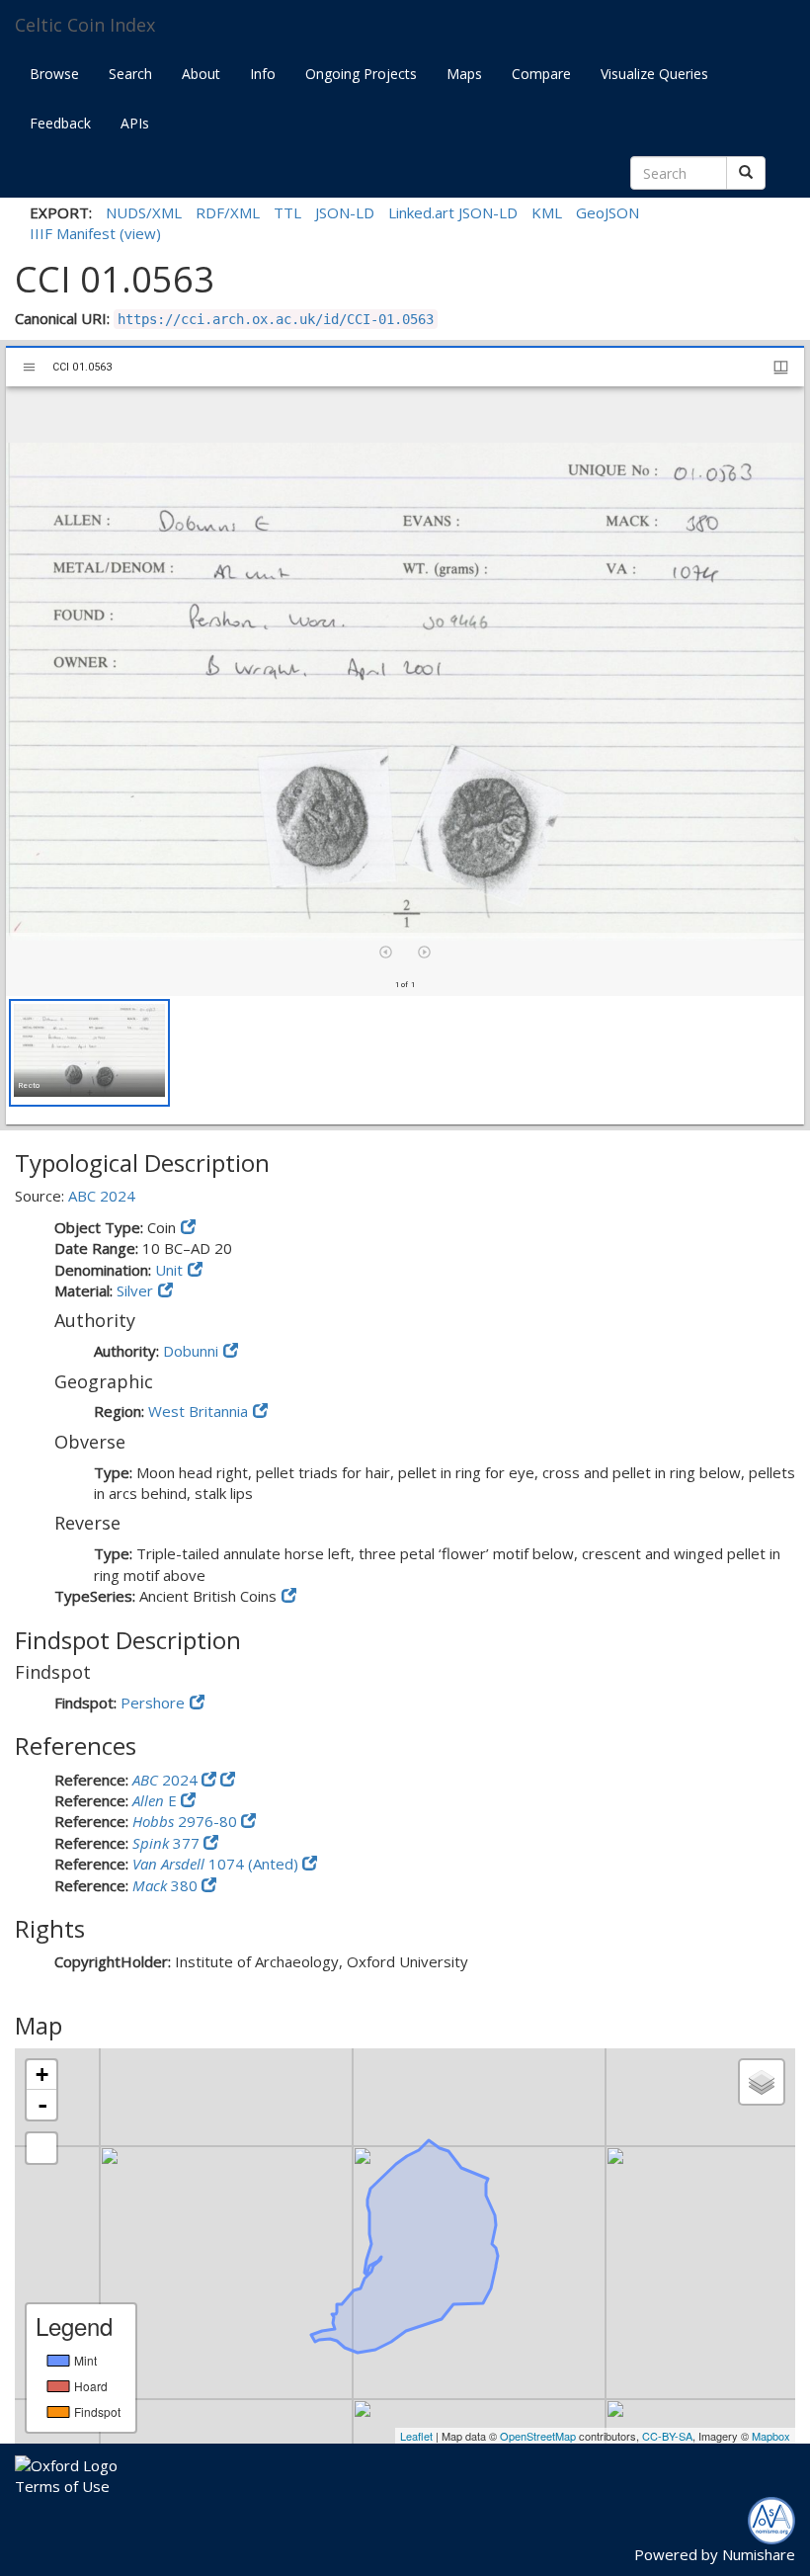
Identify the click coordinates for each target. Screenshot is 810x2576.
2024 (167, 1780)
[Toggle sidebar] (29, 367)
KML (547, 212)
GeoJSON (607, 212)
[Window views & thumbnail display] (781, 367)
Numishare (759, 2554)
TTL (287, 212)
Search (130, 74)
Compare (541, 74)
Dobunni (191, 1351)
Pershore (153, 1703)
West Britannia (198, 1411)
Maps (464, 74)
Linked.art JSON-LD (453, 212)
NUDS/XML (144, 212)
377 (168, 1843)
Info (263, 74)
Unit (169, 1270)
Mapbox (771, 2436)
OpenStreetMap (538, 2436)
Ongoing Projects (361, 74)
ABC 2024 (102, 1196)
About (201, 74)
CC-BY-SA (667, 2436)
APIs (135, 123)
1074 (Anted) (217, 1864)
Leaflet (416, 2436)
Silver (135, 1290)
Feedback (60, 123)
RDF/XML (228, 212)
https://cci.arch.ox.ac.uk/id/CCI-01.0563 (276, 319)
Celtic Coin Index (85, 25)
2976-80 (187, 1821)
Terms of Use (62, 2486)
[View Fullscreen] (41, 2148)
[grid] (405, 1060)
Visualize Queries (654, 74)
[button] (89, 1053)
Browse (54, 74)
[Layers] (762, 2082)
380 (167, 1885)
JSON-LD (345, 212)
